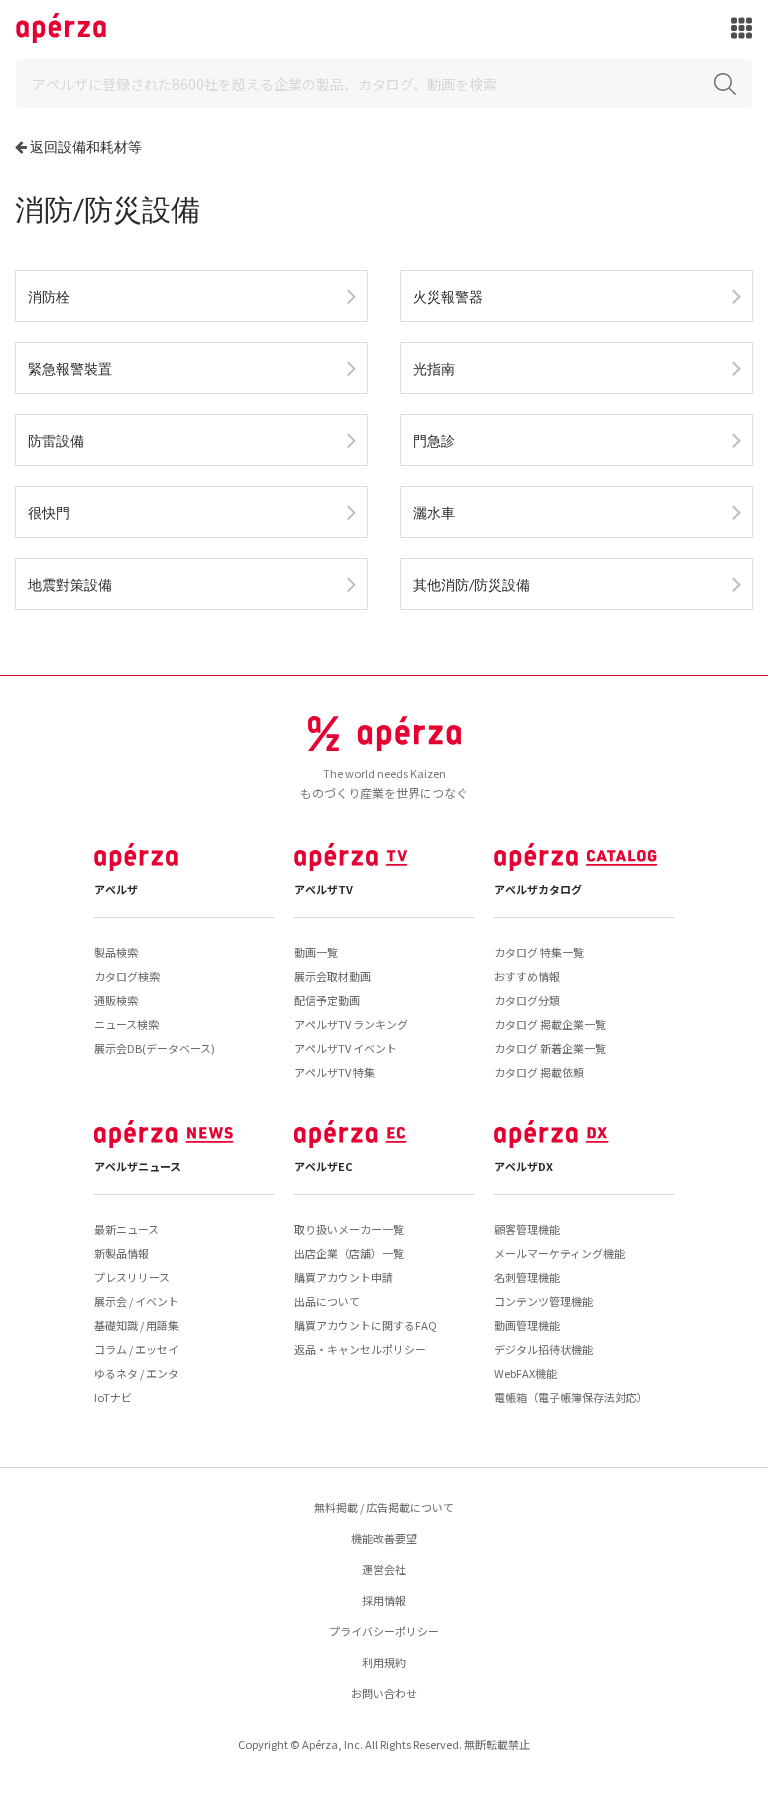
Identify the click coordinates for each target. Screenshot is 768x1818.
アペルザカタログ (538, 889)
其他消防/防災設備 (471, 584)
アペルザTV (323, 889)
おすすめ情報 (527, 976)
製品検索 (116, 952)
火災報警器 (448, 296)
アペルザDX (523, 1166)
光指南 (434, 368)
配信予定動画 (327, 1000)
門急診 (434, 440)
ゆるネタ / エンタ (136, 1373)
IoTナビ (113, 1397)
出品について (327, 1301)
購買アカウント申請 (343, 1277)
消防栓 (49, 296)
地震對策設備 (70, 584)
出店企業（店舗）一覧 (349, 1253)
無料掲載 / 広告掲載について (384, 1507)
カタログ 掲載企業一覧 (550, 1024)
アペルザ (116, 889)
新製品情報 (121, 1253)
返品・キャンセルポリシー (360, 1349)
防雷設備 (56, 440)
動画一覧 (316, 952)
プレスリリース (132, 1277)
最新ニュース (126, 1229)
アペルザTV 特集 (334, 1072)
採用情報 (384, 1600)
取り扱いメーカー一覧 (349, 1229)
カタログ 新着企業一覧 (550, 1048)
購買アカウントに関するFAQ (365, 1325)
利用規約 (384, 1662)
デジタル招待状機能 (543, 1349)
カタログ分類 (527, 1000)
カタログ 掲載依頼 (539, 1072)
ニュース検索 (126, 1024)
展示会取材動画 (332, 976)
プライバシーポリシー (384, 1631)
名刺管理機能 (527, 1277)
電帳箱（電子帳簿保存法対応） (571, 1397)
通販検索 (116, 1000)
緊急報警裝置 (70, 368)
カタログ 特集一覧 (539, 952)
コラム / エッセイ (136, 1349)
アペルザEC (323, 1166)
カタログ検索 (127, 976)
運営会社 (384, 1569)
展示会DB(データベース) (154, 1048)
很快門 (49, 512)
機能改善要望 (384, 1538)
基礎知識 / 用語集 (136, 1325)
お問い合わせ (384, 1693)
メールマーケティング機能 (559, 1253)
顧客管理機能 (527, 1229)
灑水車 (434, 512)
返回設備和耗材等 (86, 146)
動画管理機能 (527, 1325)
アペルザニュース (137, 1166)
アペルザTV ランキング (351, 1024)
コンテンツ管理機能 (543, 1301)
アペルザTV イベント (345, 1048)
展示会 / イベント (136, 1301)
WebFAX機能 (525, 1373)
